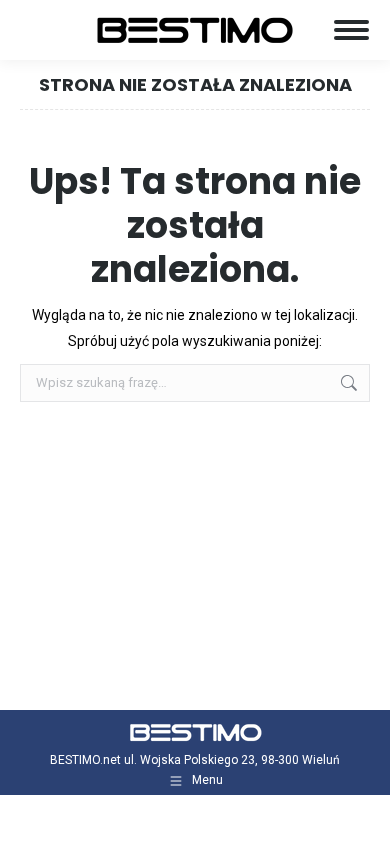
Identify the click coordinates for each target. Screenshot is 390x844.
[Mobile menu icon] (351, 30)
